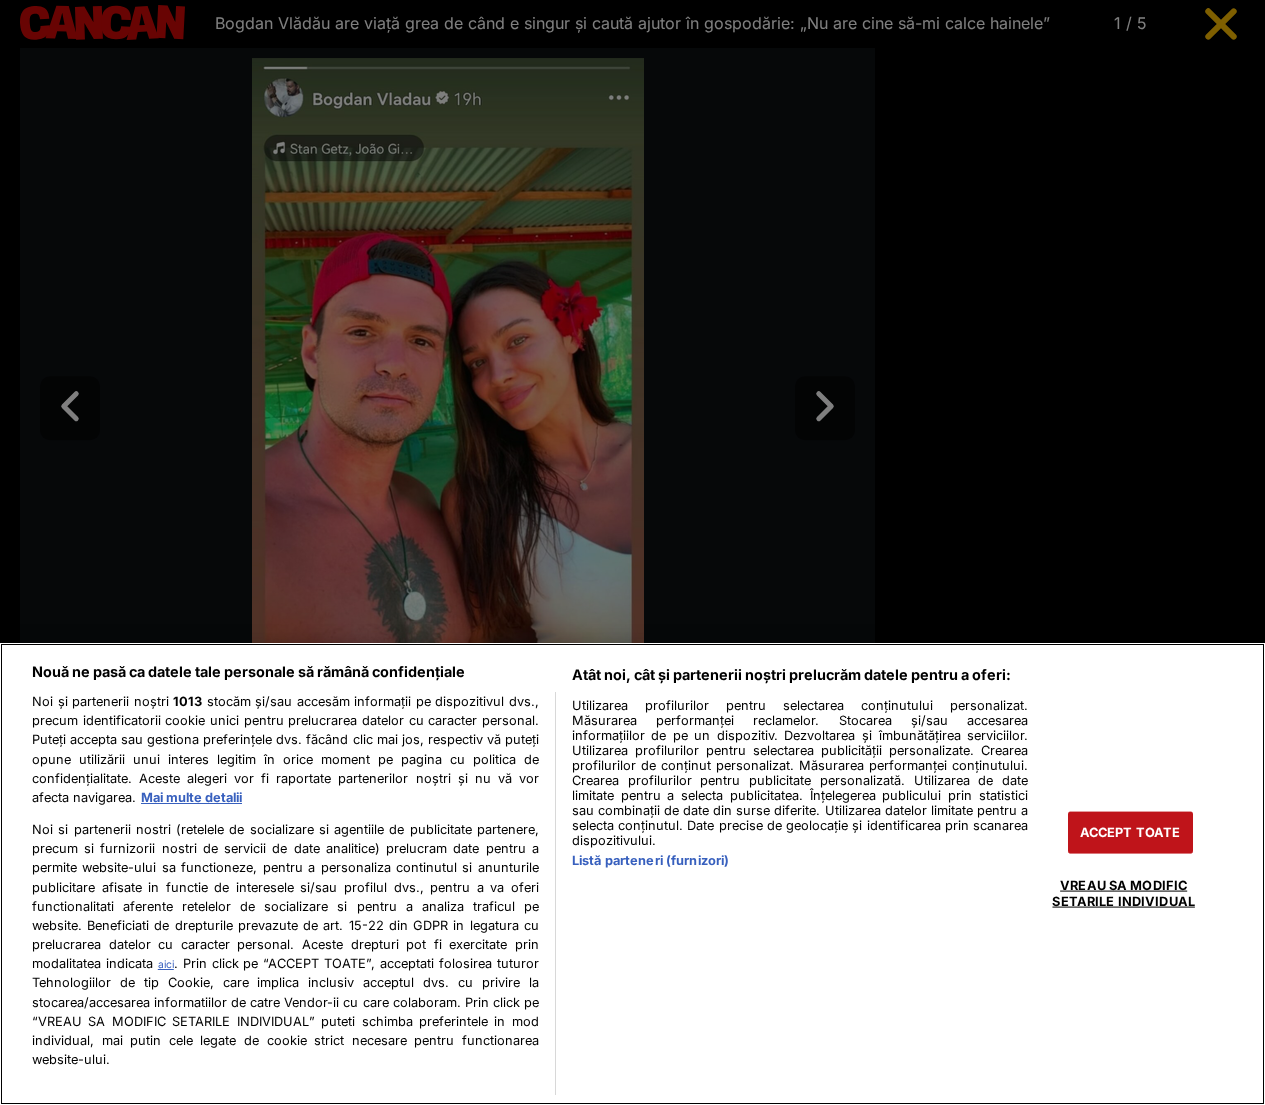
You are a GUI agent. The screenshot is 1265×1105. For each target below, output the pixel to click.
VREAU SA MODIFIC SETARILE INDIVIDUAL (1123, 893)
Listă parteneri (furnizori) (650, 860)
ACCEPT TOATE (1130, 832)
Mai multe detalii (191, 797)
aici (166, 964)
